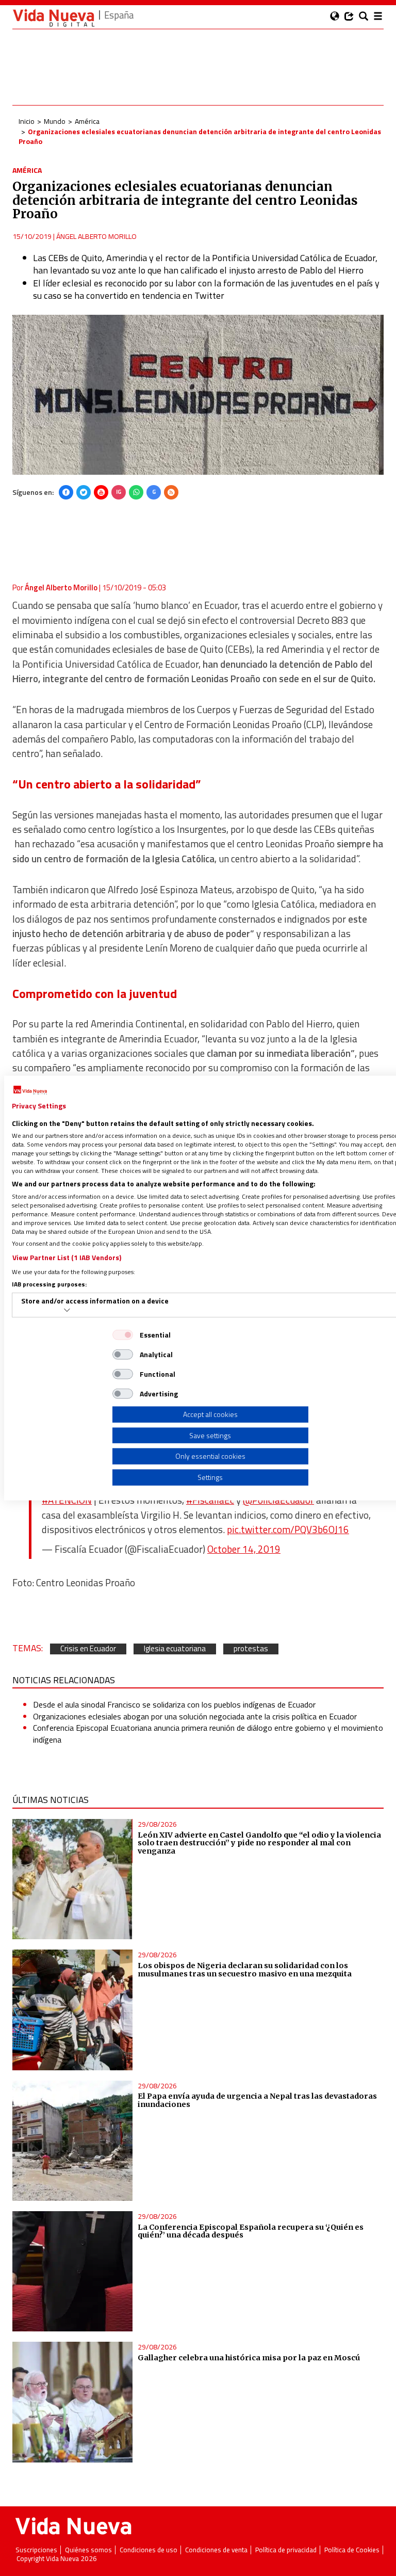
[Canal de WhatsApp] (136, 492)
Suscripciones (36, 2550)
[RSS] (171, 492)
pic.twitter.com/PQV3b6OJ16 (288, 1530)
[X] (84, 492)
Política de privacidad (286, 2550)
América (87, 121)
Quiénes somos (88, 2550)
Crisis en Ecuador (88, 1649)
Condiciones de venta (216, 2550)
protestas (251, 1649)
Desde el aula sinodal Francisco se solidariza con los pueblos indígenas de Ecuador (174, 1704)
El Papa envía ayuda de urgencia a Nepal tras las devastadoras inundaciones (257, 2100)
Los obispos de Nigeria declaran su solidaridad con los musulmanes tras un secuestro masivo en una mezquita (245, 1970)
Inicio (27, 121)
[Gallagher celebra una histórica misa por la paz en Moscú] (72, 2402)
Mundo (55, 121)
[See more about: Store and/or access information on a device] (67, 1310)
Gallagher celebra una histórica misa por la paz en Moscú (249, 2358)
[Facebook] (66, 492)
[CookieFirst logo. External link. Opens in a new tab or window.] (30, 1090)
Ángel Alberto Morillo (96, 236)
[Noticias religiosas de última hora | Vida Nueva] (54, 18)
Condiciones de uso (148, 2550)
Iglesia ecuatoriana (175, 1649)
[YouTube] (101, 492)
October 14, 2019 (244, 1549)
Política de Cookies (352, 2550)
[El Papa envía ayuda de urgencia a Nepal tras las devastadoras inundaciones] (72, 2141)
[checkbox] (123, 1335)
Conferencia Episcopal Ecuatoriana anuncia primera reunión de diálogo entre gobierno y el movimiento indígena (208, 1733)
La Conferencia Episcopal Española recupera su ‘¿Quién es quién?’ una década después (251, 2231)
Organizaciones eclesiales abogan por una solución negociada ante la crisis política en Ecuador (195, 1716)
